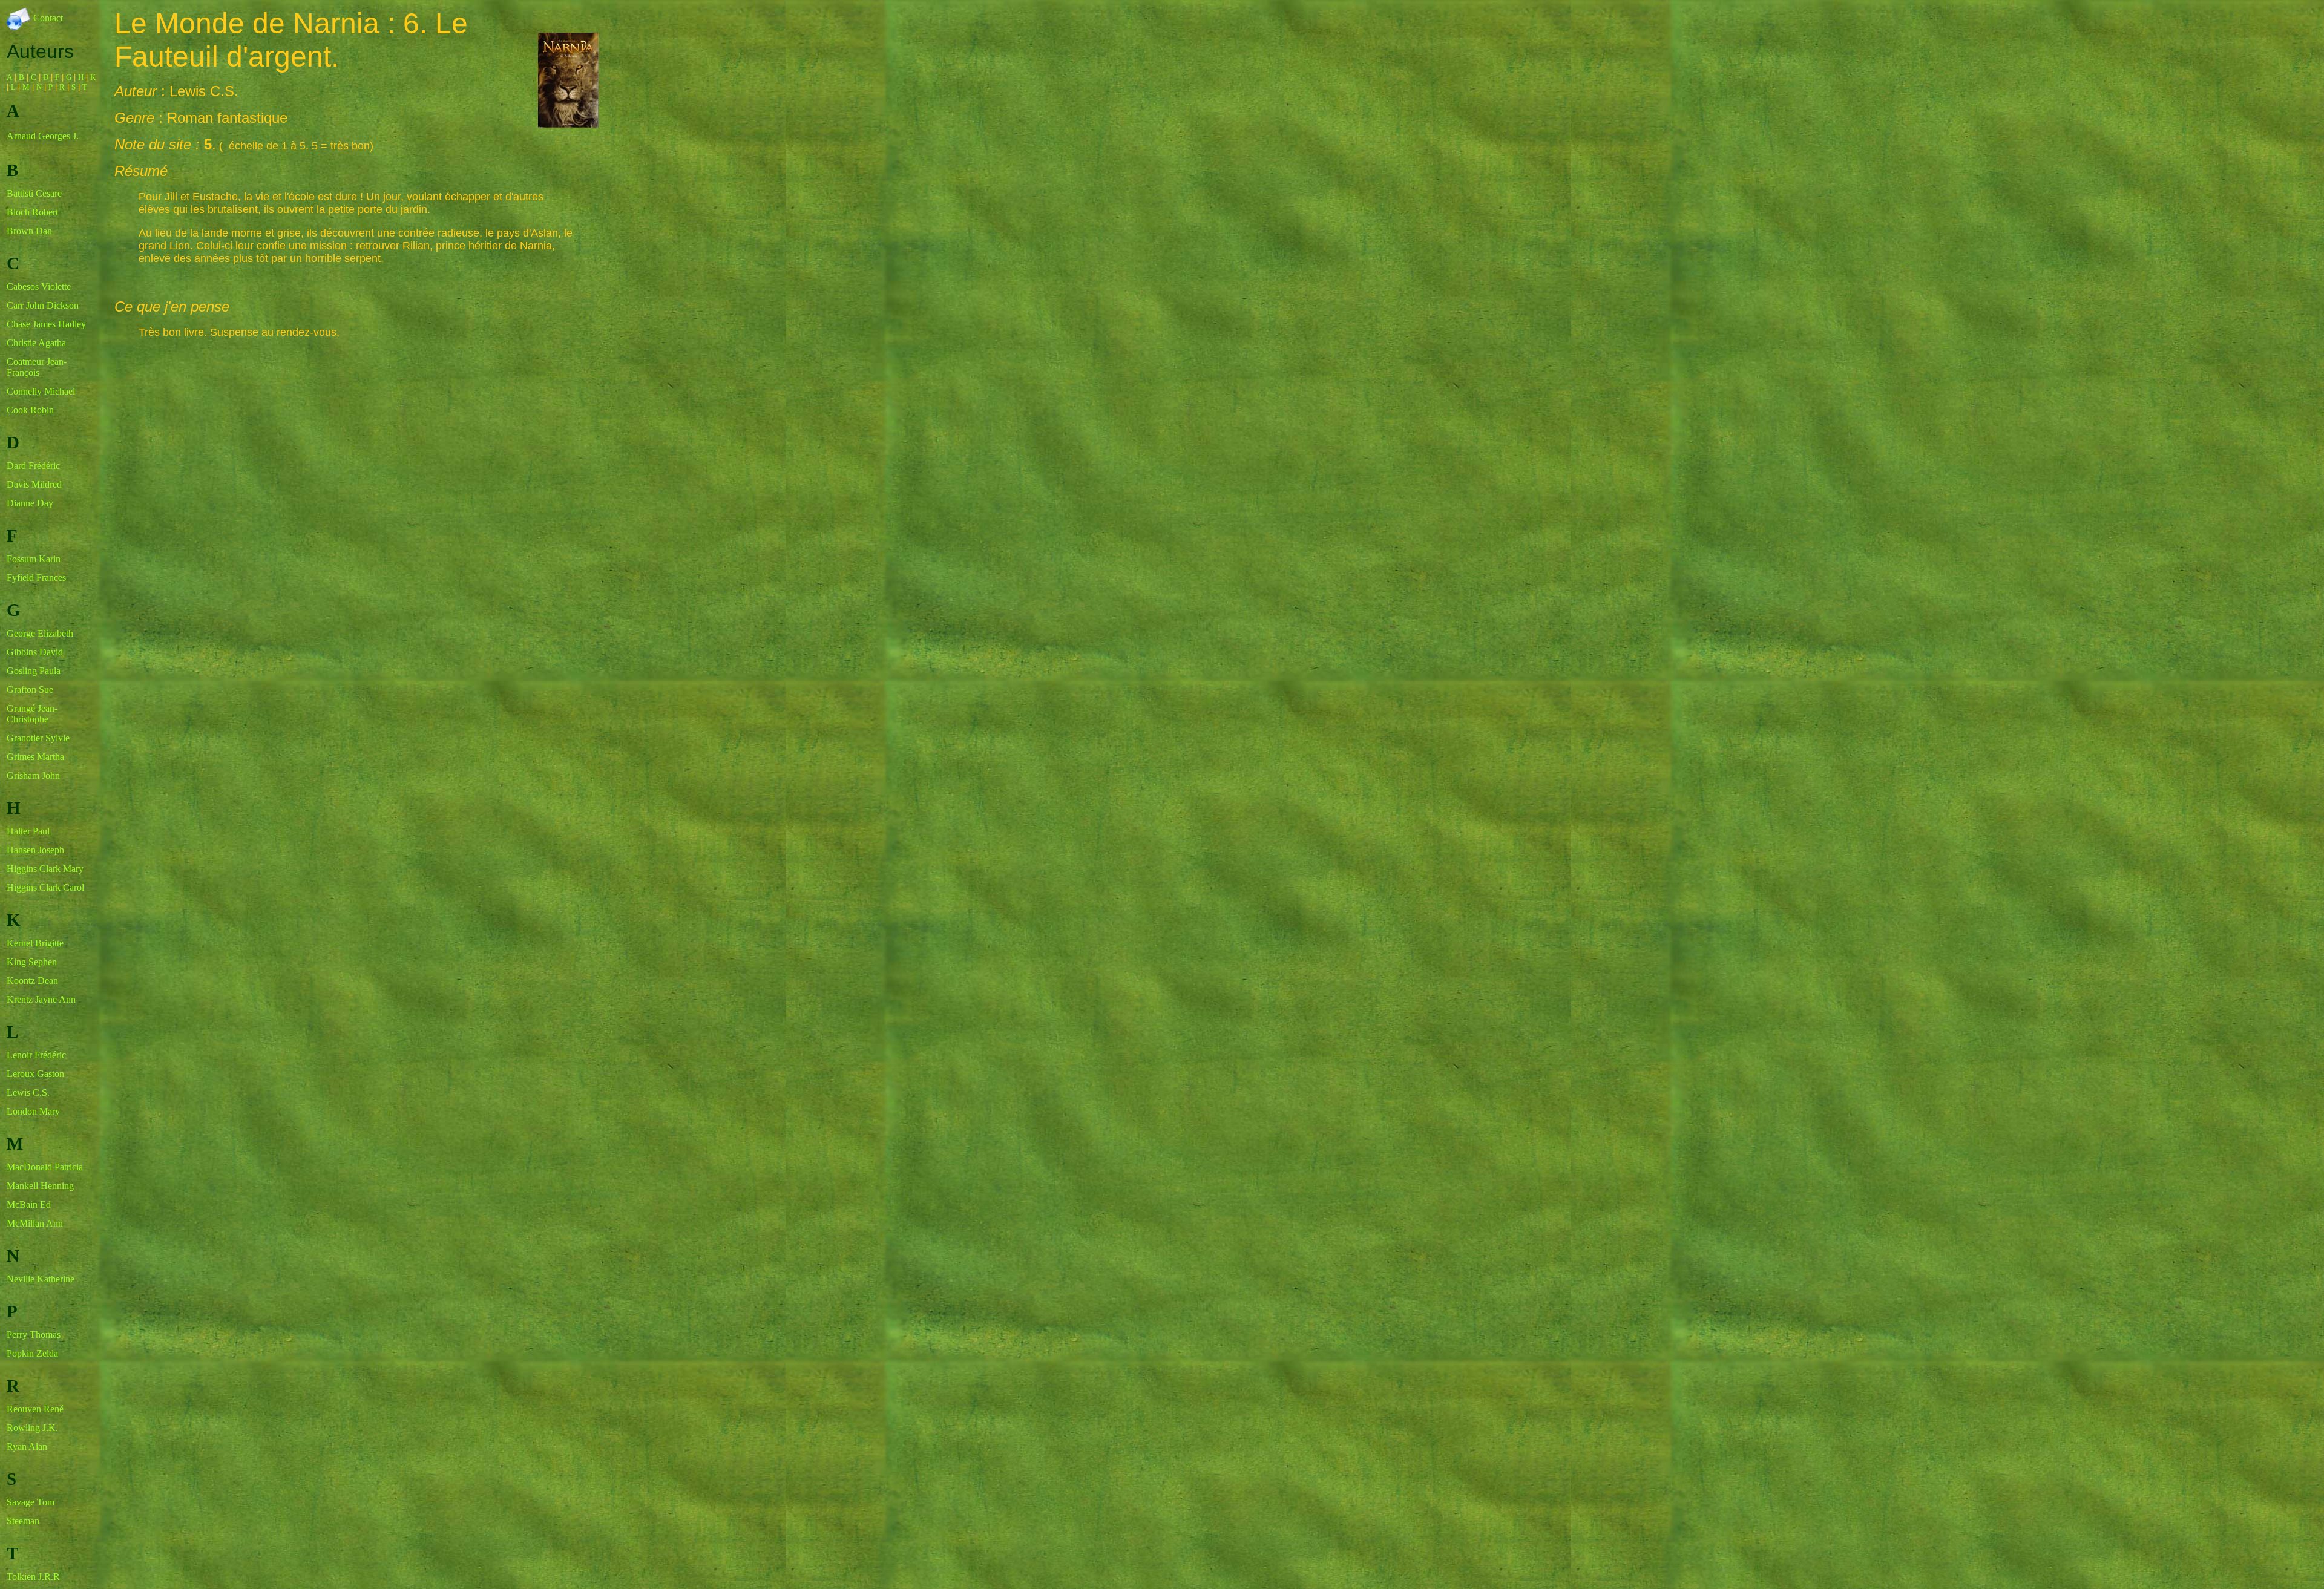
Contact (47, 18)
